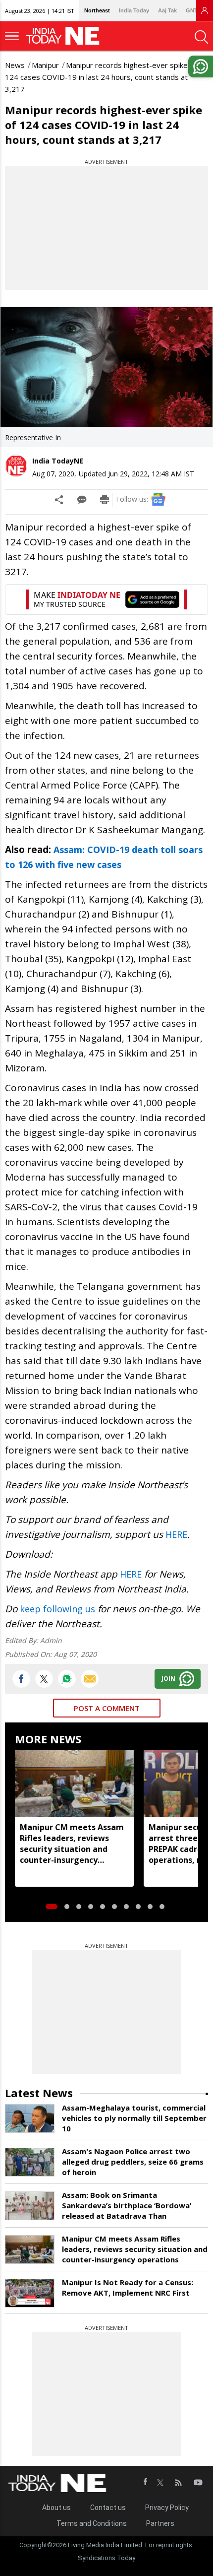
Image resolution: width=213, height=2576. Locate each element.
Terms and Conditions (92, 2523)
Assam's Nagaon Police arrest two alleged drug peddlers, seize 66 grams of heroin (133, 2162)
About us (56, 2508)
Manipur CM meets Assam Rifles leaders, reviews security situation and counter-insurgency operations (72, 1844)
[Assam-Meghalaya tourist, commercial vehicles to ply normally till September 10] (30, 2118)
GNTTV (195, 10)
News (15, 65)
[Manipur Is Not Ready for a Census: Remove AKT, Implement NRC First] (30, 2293)
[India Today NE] (66, 36)
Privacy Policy (167, 2508)
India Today (134, 10)
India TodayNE (58, 461)
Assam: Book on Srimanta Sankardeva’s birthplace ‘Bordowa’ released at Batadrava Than (127, 2205)
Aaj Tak (167, 10)
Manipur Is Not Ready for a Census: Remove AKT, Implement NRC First (128, 2287)
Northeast (97, 10)
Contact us (108, 2508)
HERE (176, 1534)
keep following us (57, 1609)
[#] (67, 1679)
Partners (160, 2523)
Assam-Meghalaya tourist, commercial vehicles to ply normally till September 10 (134, 2118)
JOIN (168, 1679)
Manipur (45, 65)
